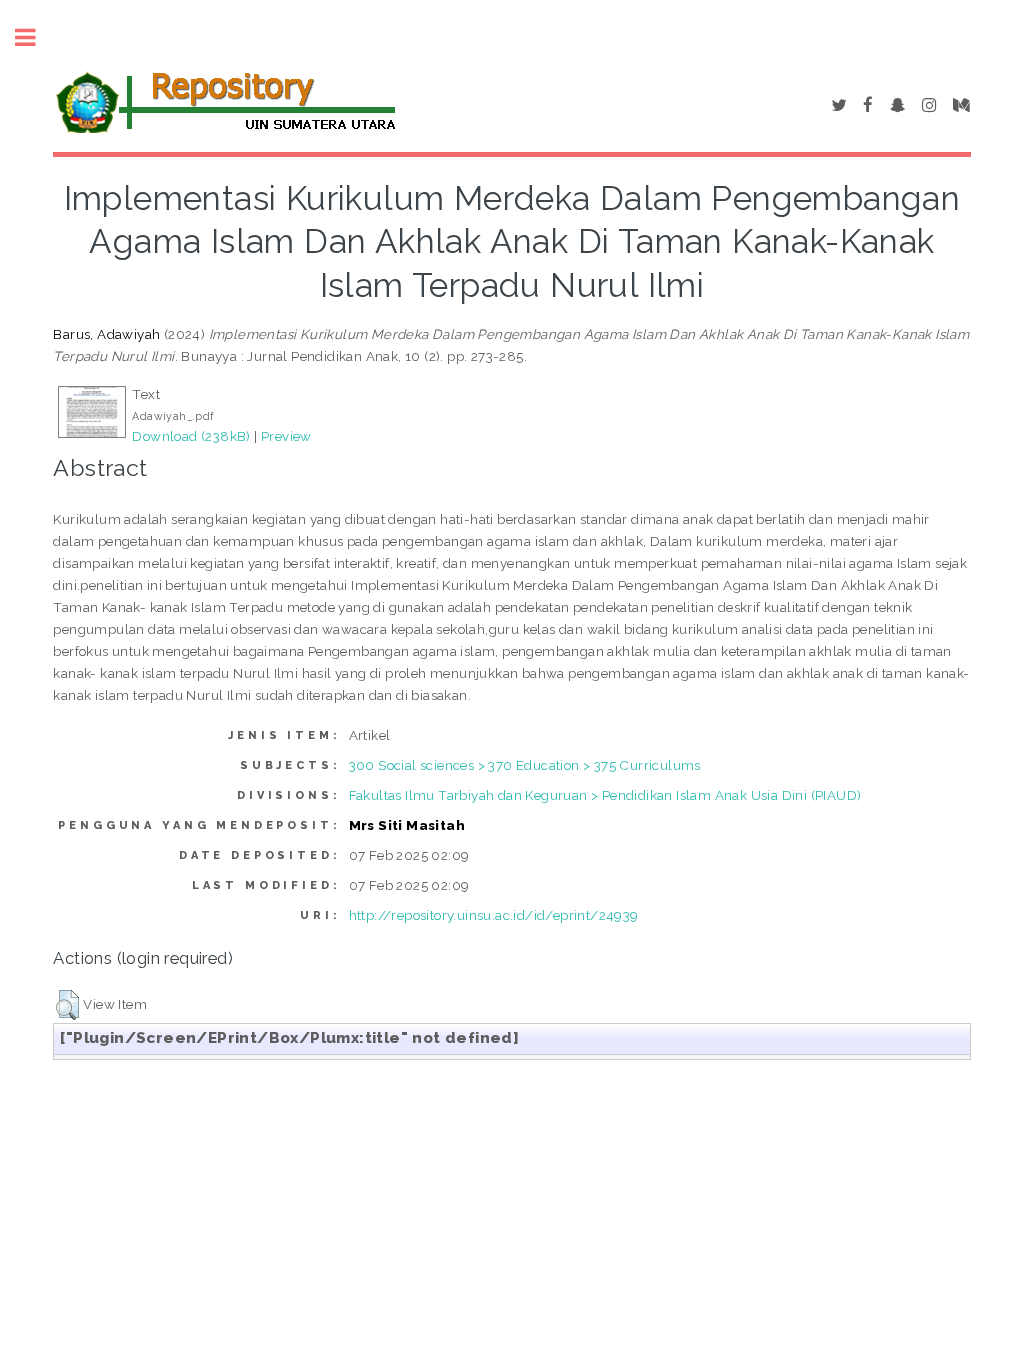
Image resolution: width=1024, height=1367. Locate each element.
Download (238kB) (191, 436)
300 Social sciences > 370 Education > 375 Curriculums (525, 765)
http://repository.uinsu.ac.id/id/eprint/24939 (494, 915)
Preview (286, 436)
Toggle (36, 37)
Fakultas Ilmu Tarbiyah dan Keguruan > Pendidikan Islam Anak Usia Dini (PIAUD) (605, 795)
